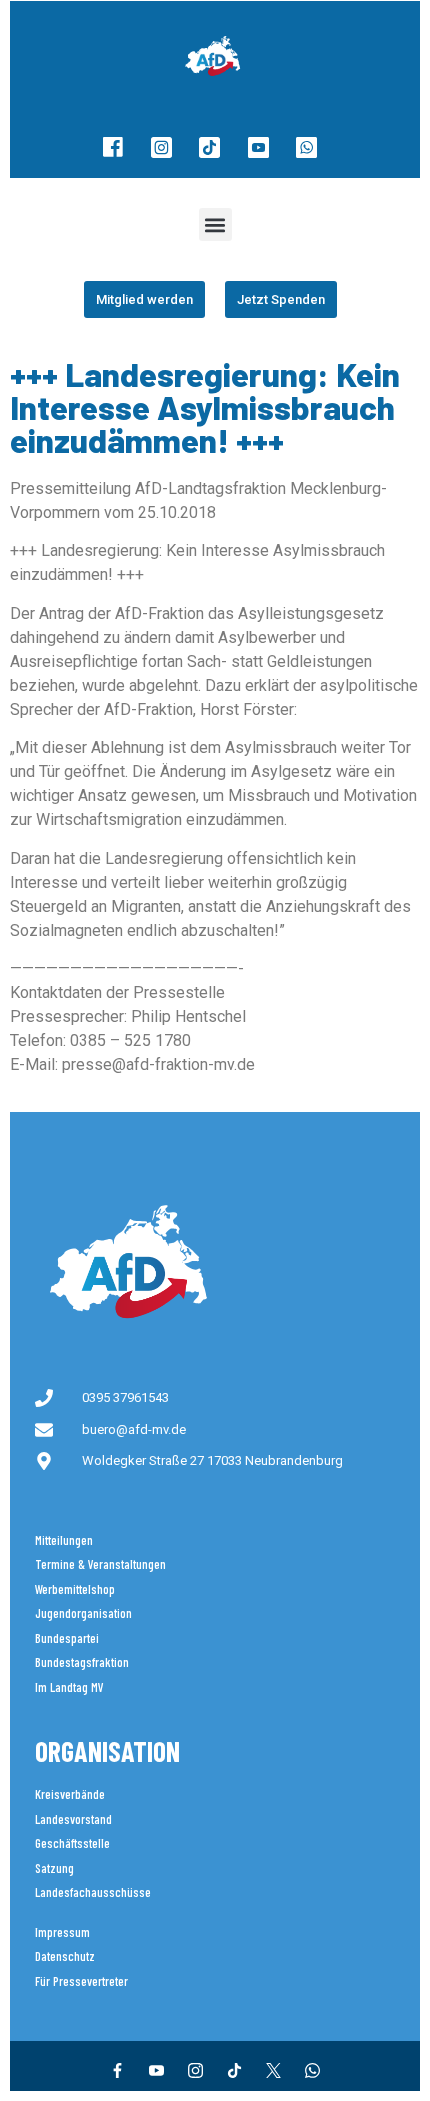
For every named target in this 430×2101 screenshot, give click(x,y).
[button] (215, 224)
